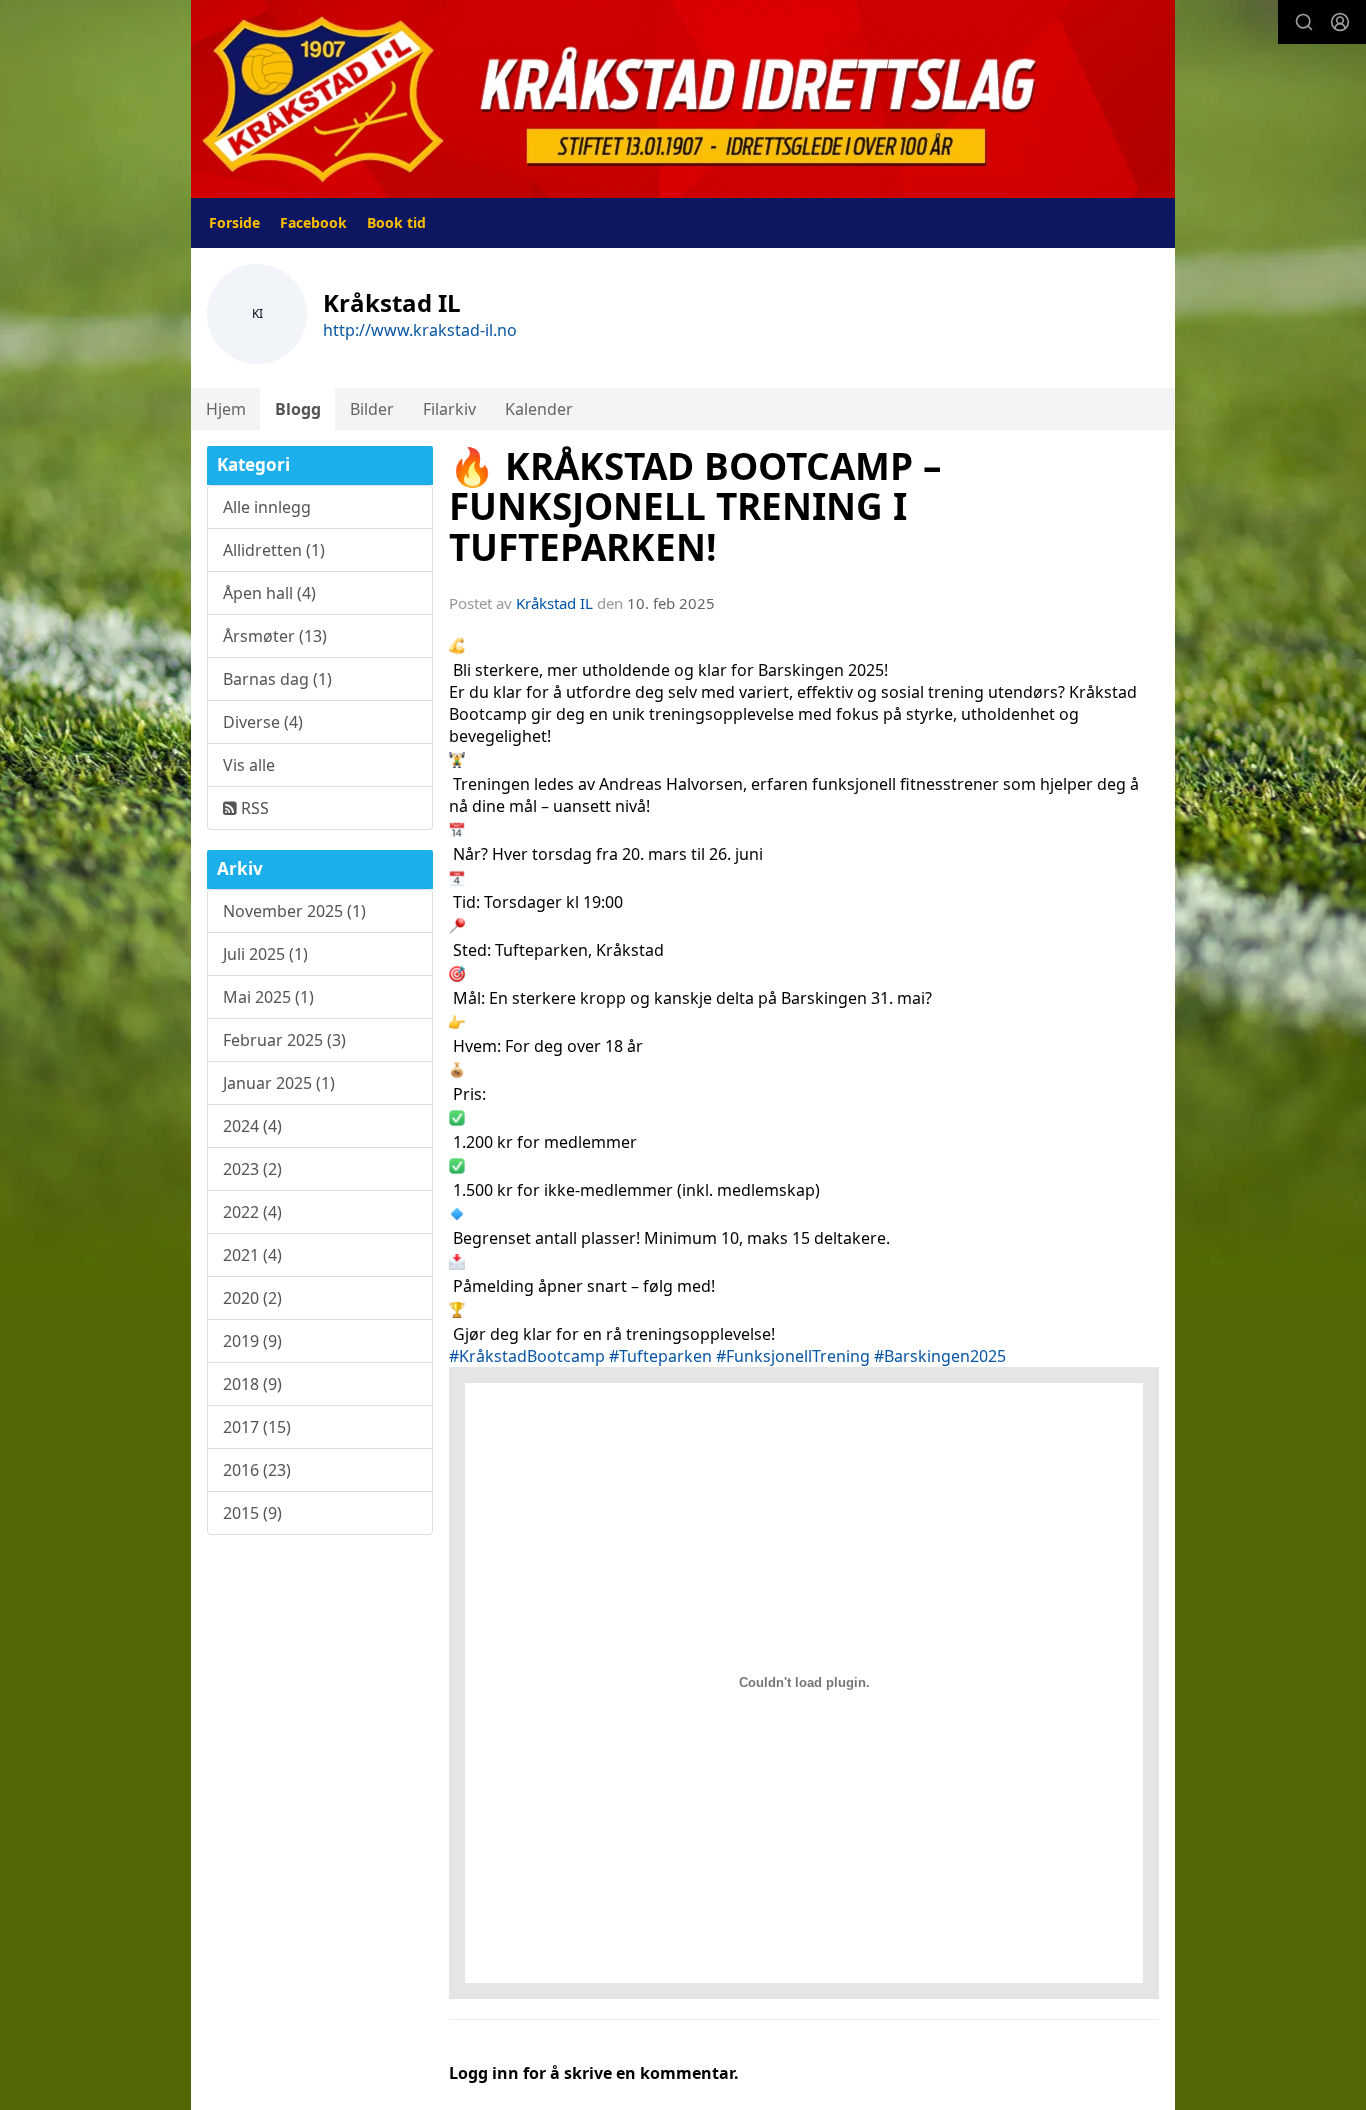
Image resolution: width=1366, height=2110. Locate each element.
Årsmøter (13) (275, 636)
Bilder (372, 409)
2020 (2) (252, 1298)
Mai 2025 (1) (268, 997)
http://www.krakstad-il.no (420, 330)
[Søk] (1304, 22)
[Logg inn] (1340, 22)
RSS (253, 808)
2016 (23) (257, 1470)
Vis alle (249, 765)
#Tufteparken (660, 1356)
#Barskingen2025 (940, 1356)
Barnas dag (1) (277, 679)
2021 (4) (252, 1255)
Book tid (396, 222)
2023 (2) (252, 1169)
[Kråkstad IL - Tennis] (683, 99)
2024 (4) (252, 1126)
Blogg (298, 409)
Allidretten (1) (274, 550)
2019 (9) (252, 1341)
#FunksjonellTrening (793, 1356)
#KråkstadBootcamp (527, 1356)
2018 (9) (252, 1384)
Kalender (539, 409)
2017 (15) (257, 1427)
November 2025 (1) (294, 911)
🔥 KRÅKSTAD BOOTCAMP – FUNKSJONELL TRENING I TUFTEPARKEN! (695, 506)
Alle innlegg (267, 507)
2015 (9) (252, 1513)
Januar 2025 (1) (279, 1083)
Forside (234, 222)
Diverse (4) (263, 722)
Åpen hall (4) (269, 593)
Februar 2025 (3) (284, 1040)
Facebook (313, 222)
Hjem (226, 409)
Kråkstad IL (554, 603)
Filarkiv (449, 409)
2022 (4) (252, 1212)
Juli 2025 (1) (265, 954)
